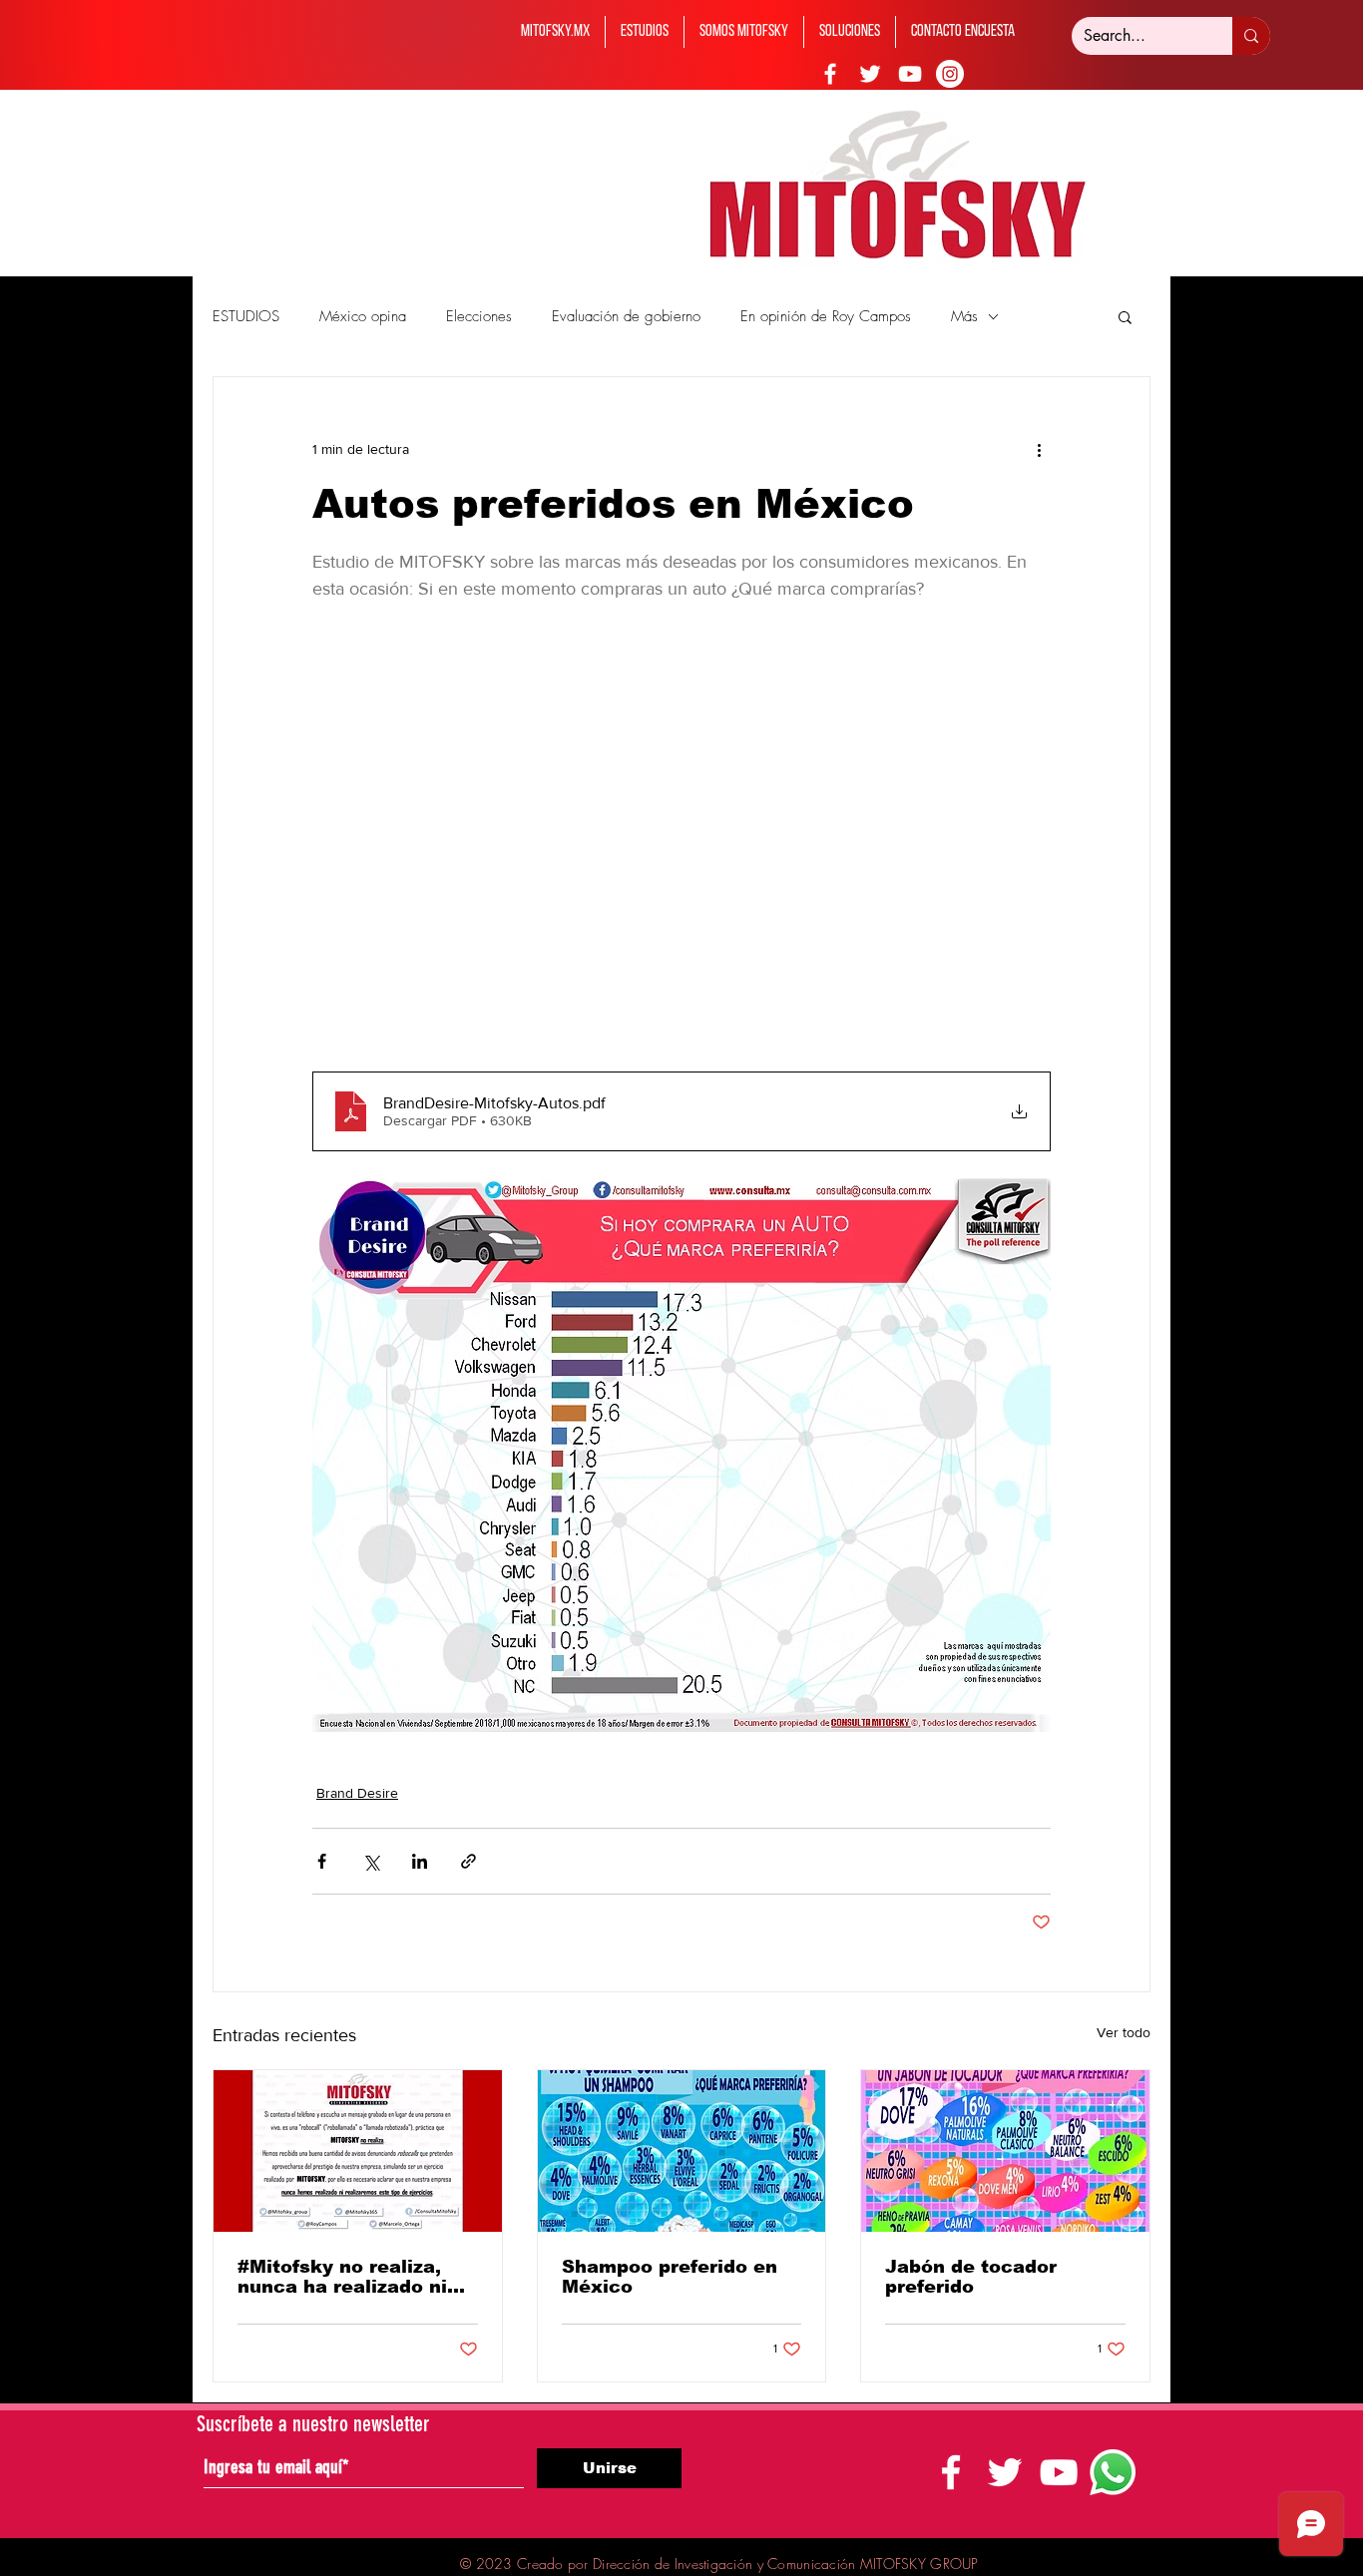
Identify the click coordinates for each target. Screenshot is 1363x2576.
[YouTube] (910, 74)
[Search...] (1251, 36)
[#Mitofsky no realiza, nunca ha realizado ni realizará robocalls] (358, 2151)
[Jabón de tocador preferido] (1005, 2151)
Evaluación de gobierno (626, 316)
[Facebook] (830, 74)
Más (964, 316)
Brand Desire (357, 1793)
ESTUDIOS (246, 316)
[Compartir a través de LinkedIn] (420, 1861)
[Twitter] (870, 74)
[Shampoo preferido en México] (682, 2151)
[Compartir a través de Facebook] (322, 1861)
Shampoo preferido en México (670, 2277)
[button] (1125, 316)
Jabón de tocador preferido (971, 2277)
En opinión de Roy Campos (826, 316)
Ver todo (1124, 2032)
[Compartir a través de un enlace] (468, 1861)
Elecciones (479, 316)
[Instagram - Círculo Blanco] (950, 74)
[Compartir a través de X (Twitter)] (371, 1861)
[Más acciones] (1039, 449)
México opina (363, 316)
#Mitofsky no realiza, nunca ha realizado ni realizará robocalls (342, 2277)
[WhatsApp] (1113, 2472)
